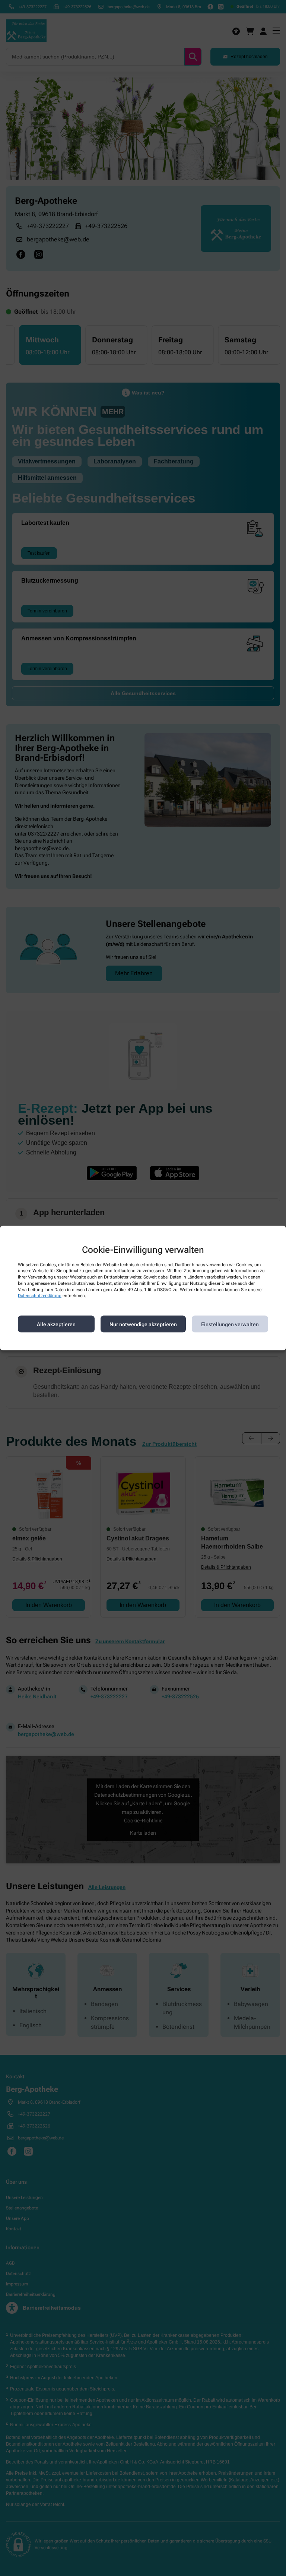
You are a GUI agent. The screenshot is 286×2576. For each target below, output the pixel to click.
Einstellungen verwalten (230, 1324)
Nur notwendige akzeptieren (143, 1324)
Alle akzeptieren (56, 1324)
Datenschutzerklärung (40, 1296)
